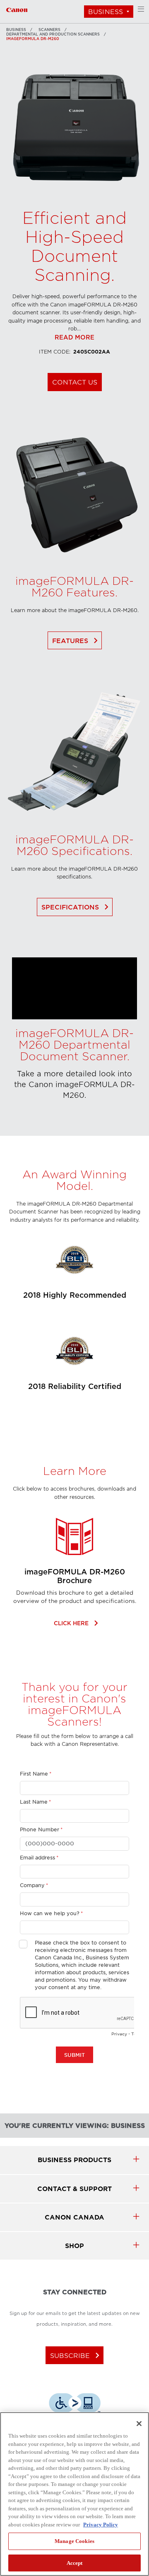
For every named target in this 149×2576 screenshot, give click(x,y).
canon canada (74, 2217)
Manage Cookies (74, 2541)
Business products (74, 2160)
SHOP (74, 2246)
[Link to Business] (17, 9)
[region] (74, 2494)
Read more (74, 338)
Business (106, 12)
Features (77, 641)
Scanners (49, 30)
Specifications (77, 907)
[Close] (139, 2424)
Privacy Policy (101, 2525)
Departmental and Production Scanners (53, 34)
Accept (75, 2563)
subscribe (76, 2355)
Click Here (75, 1623)
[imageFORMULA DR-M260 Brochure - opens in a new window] (74, 1564)
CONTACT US (75, 382)
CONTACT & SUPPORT (74, 2189)
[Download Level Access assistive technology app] (75, 2404)
